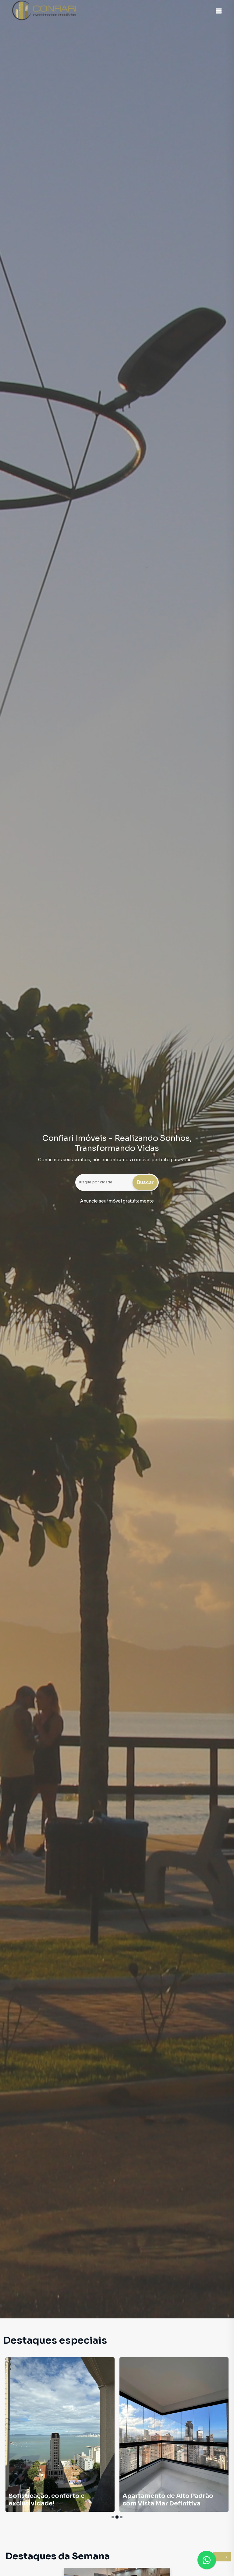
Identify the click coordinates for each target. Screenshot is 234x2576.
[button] (219, 11)
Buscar (145, 1182)
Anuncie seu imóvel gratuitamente (117, 1201)
